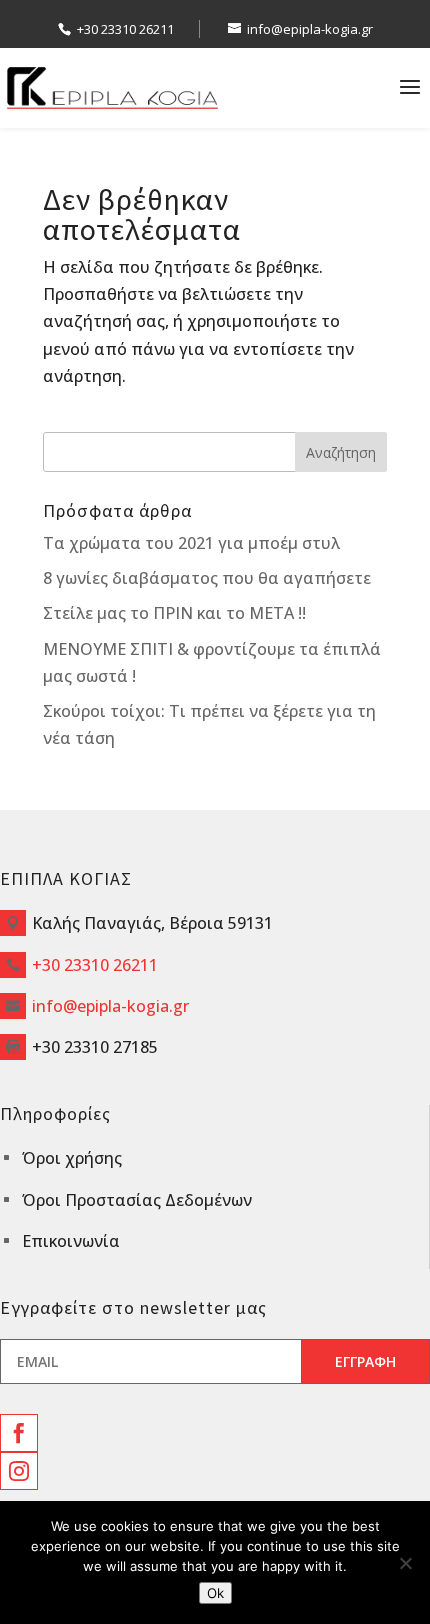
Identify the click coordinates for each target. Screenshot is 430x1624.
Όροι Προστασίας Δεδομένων (137, 1200)
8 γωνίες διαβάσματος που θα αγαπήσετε (207, 578)
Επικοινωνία (71, 1241)
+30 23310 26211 (125, 29)
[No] (405, 1563)
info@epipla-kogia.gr (110, 1006)
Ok (215, 1593)
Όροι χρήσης (72, 1158)
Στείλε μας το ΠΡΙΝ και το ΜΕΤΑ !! (174, 613)
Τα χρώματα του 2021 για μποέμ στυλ (191, 543)
